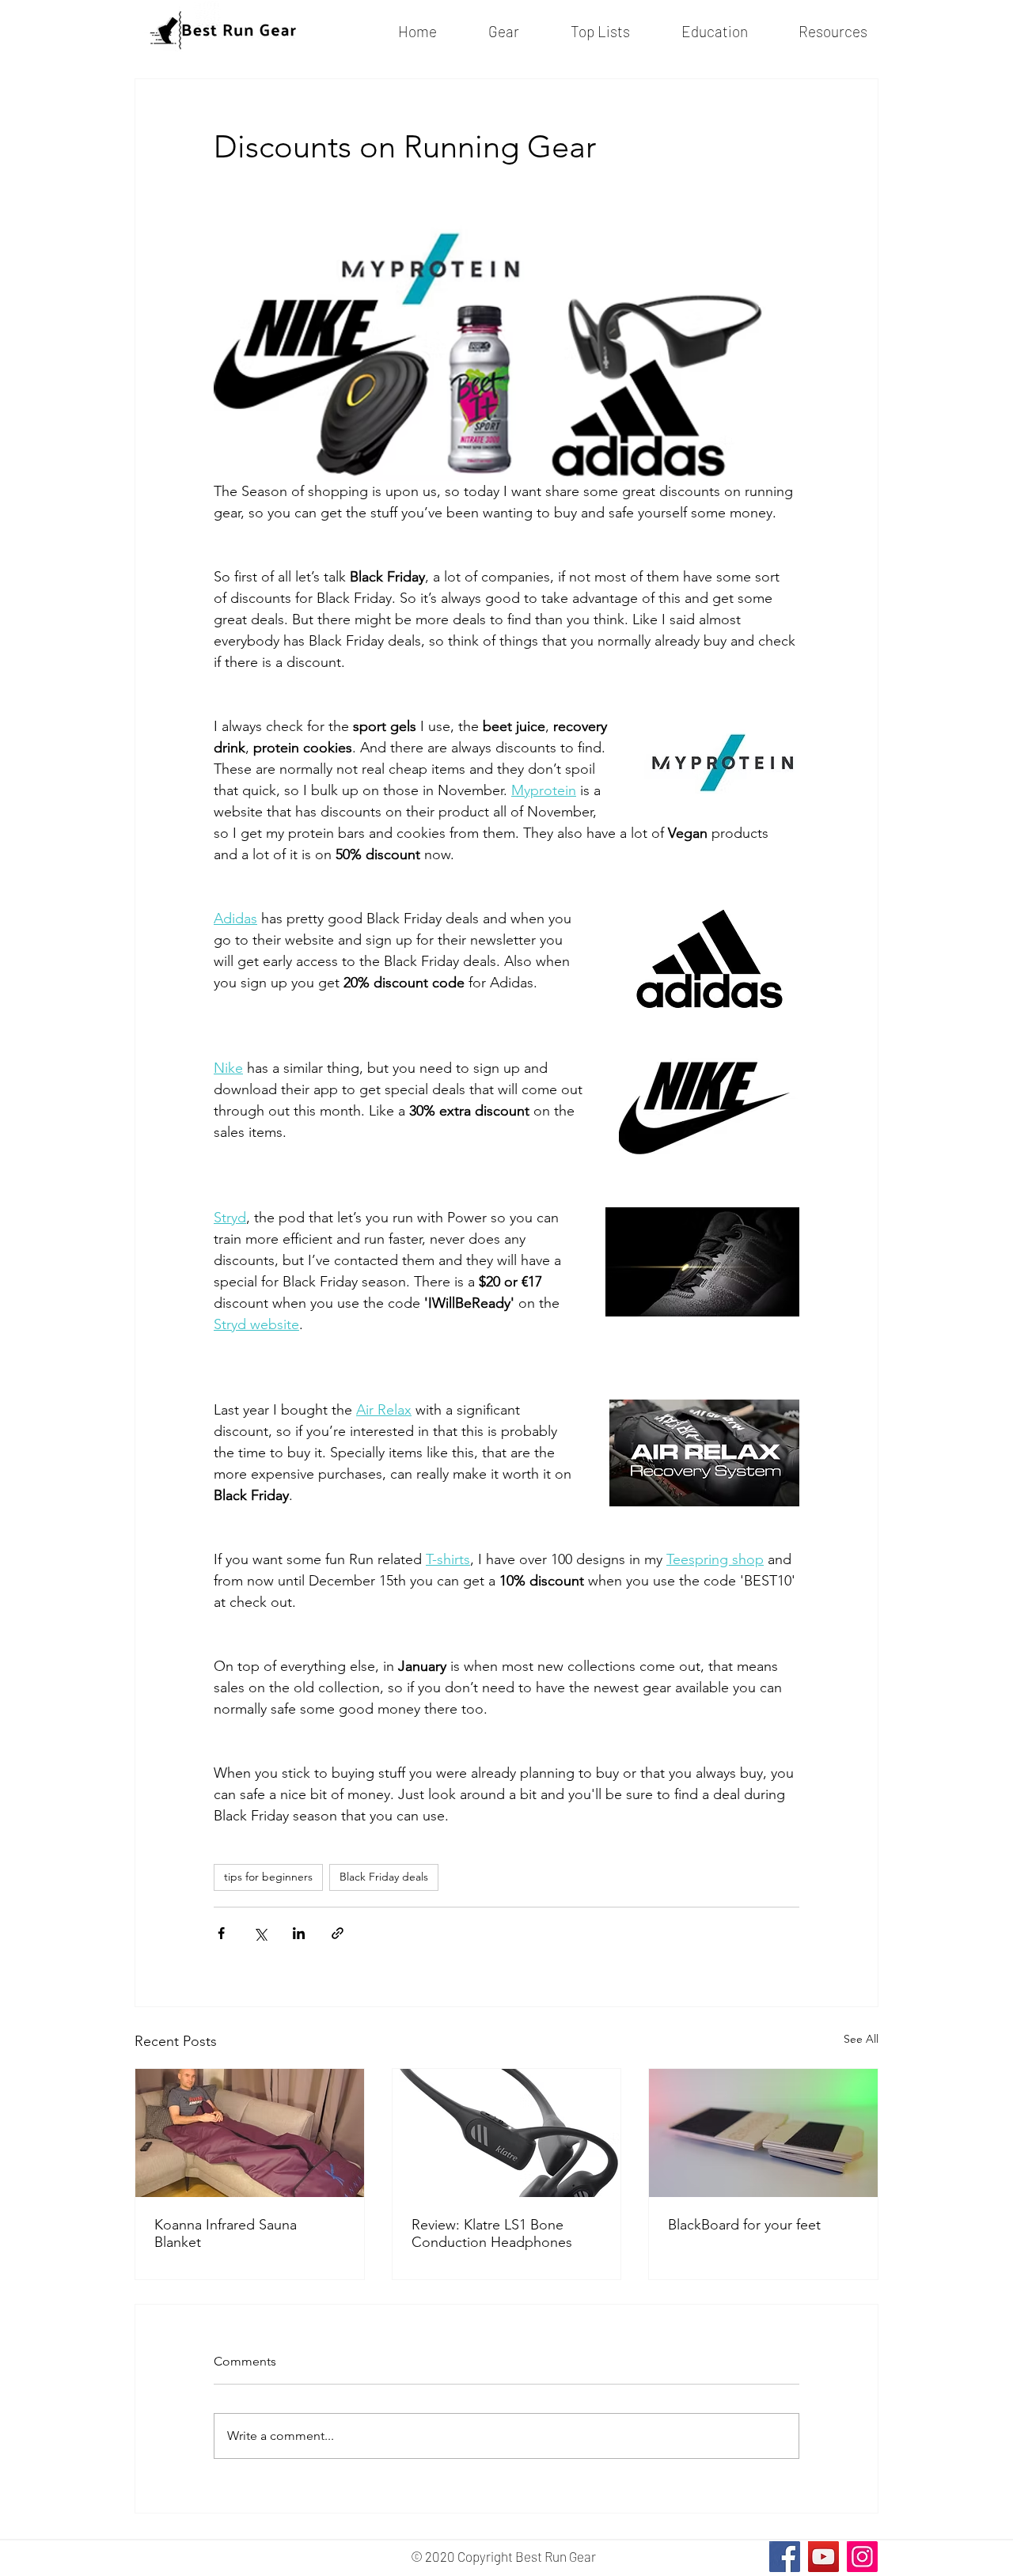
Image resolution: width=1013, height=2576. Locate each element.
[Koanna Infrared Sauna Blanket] (250, 2133)
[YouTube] (823, 2557)
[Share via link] (338, 1933)
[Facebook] (785, 2557)
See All (861, 2039)
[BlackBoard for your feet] (763, 2133)
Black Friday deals (384, 1877)
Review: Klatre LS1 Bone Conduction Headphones (492, 2233)
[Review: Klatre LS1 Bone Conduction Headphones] (507, 2133)
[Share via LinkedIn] (299, 1933)
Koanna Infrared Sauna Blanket (226, 2233)
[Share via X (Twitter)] (260, 1933)
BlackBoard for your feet (744, 2225)
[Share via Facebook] (221, 1933)
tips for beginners (268, 1877)
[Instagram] (862, 2557)
